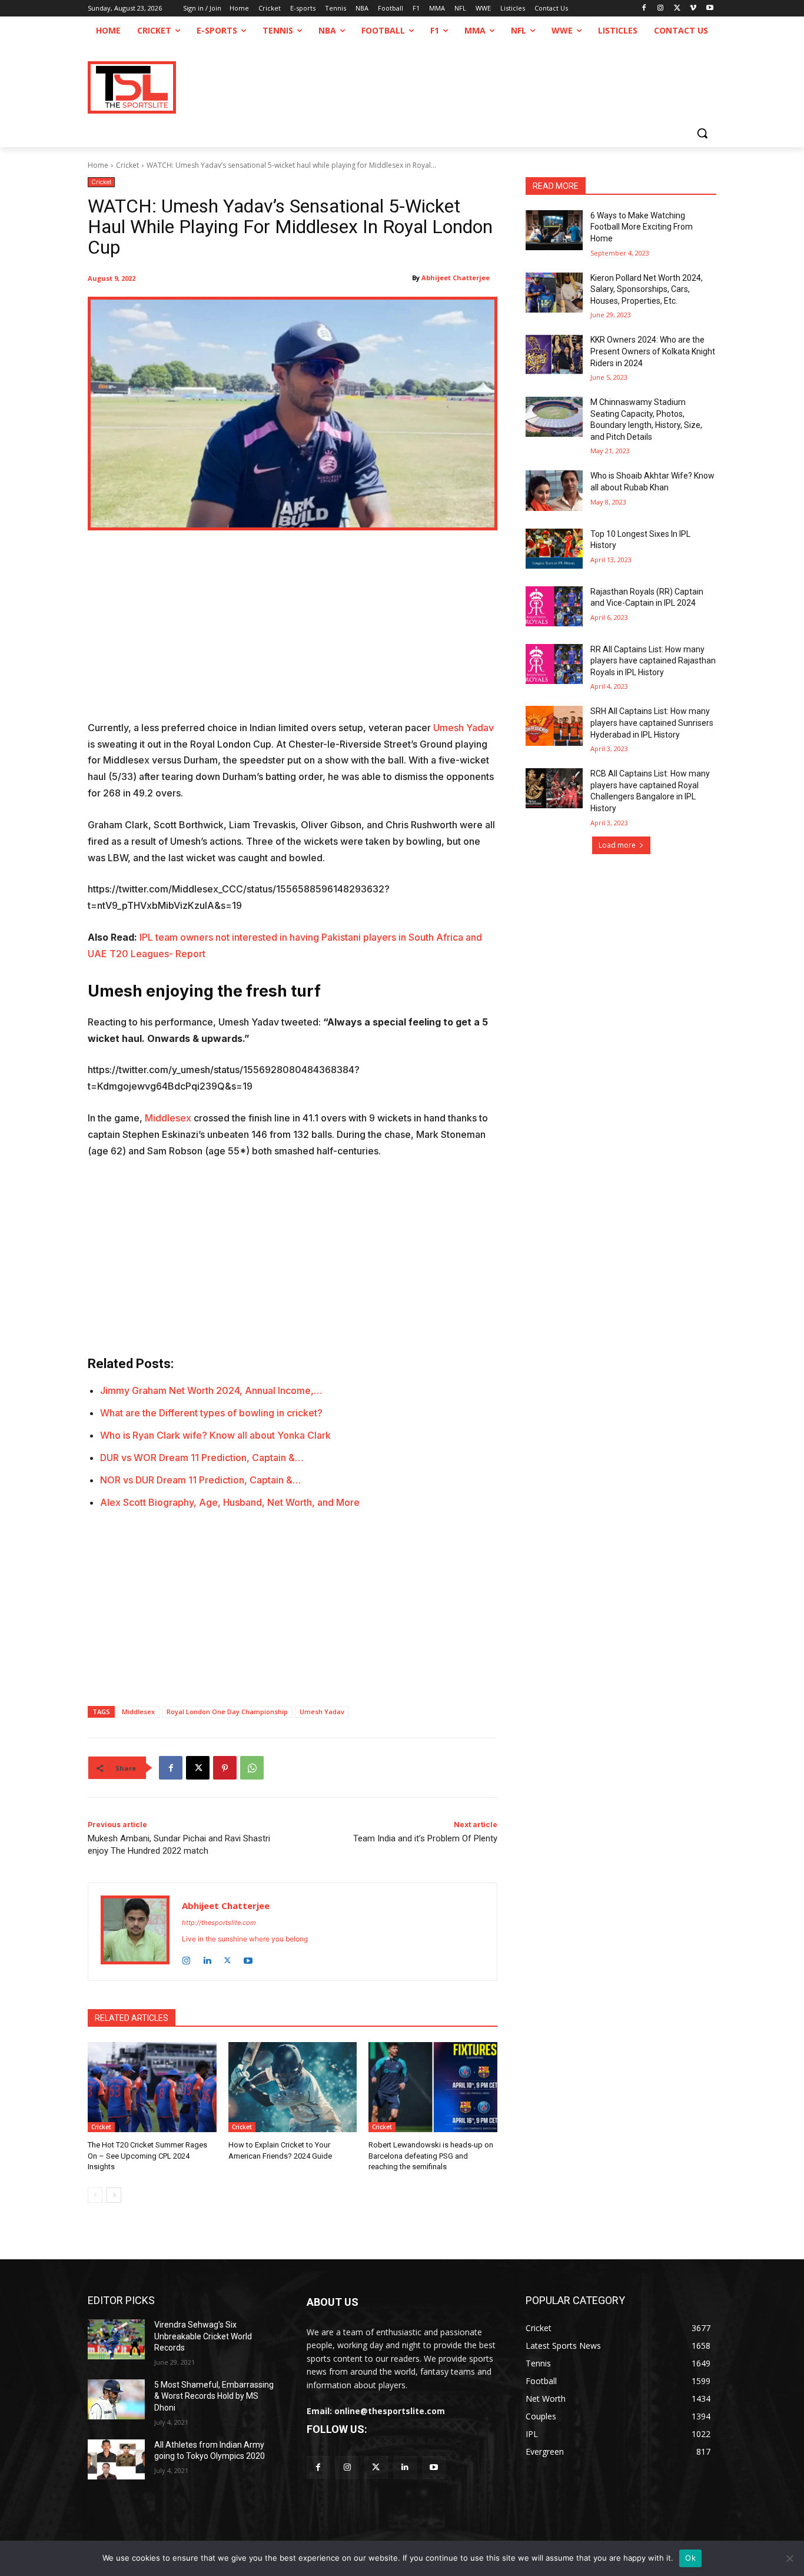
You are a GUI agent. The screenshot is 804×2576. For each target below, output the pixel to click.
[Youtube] (710, 9)
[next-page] (114, 2195)
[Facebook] (644, 9)
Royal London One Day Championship (227, 1712)
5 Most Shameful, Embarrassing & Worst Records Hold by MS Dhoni (214, 2396)
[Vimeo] (693, 9)
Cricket (127, 165)
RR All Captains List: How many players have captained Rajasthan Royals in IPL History (653, 661)
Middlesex (168, 1118)
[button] (702, 133)
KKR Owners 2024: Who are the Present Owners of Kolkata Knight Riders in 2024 (653, 351)
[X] (677, 9)
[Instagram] (661, 9)
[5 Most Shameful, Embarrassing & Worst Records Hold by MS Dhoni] (116, 2399)
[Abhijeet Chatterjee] (135, 1932)
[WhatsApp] (252, 1768)
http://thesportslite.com (219, 1923)
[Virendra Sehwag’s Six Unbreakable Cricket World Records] (116, 2339)
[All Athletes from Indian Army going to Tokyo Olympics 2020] (116, 2459)
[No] (789, 2558)
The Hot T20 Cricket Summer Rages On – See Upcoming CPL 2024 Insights (147, 2155)
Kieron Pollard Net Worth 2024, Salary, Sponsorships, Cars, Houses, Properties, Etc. (647, 289)
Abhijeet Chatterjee (456, 278)
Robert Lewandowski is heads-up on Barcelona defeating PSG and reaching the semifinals (431, 2155)
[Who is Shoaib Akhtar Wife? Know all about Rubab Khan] (554, 490)
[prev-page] (95, 2195)
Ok (690, 2558)
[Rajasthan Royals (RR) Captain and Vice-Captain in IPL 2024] (554, 606)
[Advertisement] (293, 633)
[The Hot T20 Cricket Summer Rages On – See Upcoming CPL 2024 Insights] (152, 2087)
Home (98, 165)
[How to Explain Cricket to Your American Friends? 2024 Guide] (293, 2087)
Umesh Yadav (464, 728)
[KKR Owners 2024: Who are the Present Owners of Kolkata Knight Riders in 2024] (554, 354)
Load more (617, 845)
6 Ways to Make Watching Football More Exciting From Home (642, 227)
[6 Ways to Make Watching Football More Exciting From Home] (554, 230)
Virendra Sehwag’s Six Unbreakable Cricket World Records (203, 2336)
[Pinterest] (225, 1768)
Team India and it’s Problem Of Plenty (425, 1838)
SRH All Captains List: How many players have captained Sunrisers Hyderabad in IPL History (652, 723)
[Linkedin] (207, 1958)
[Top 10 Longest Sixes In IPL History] (554, 549)
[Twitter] (376, 2467)
